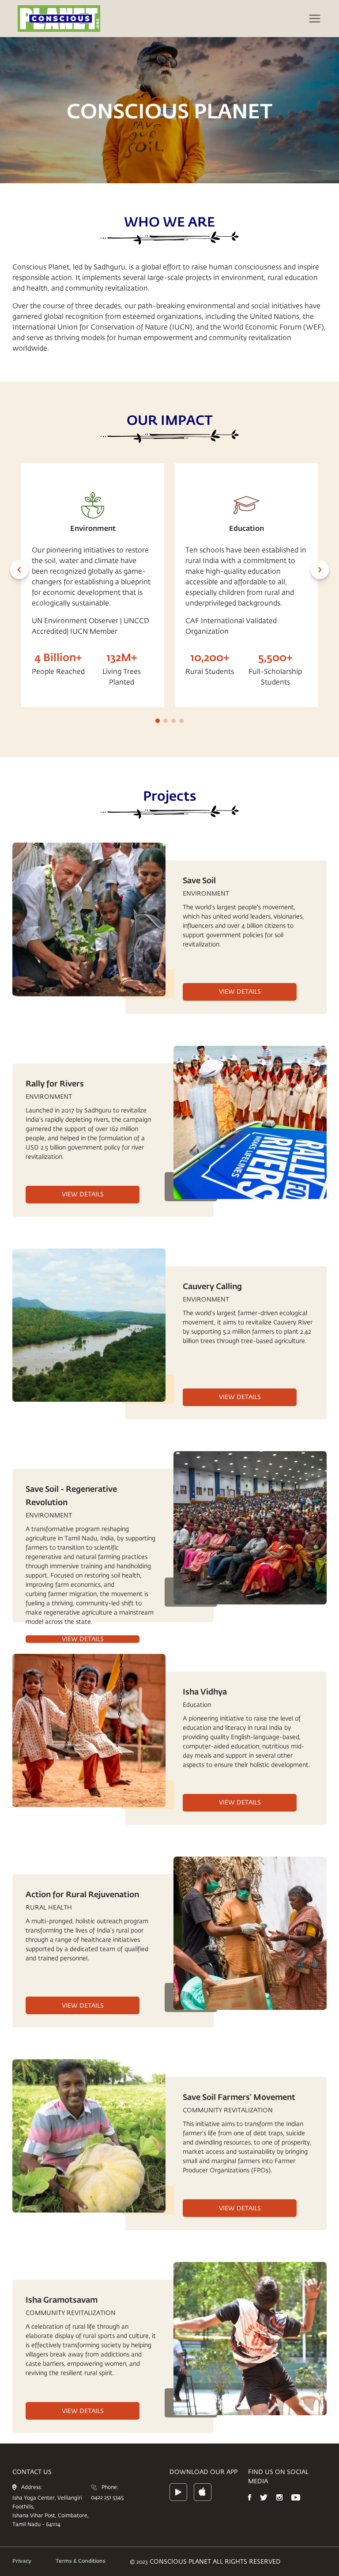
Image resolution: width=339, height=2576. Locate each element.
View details (240, 991)
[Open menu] (315, 19)
